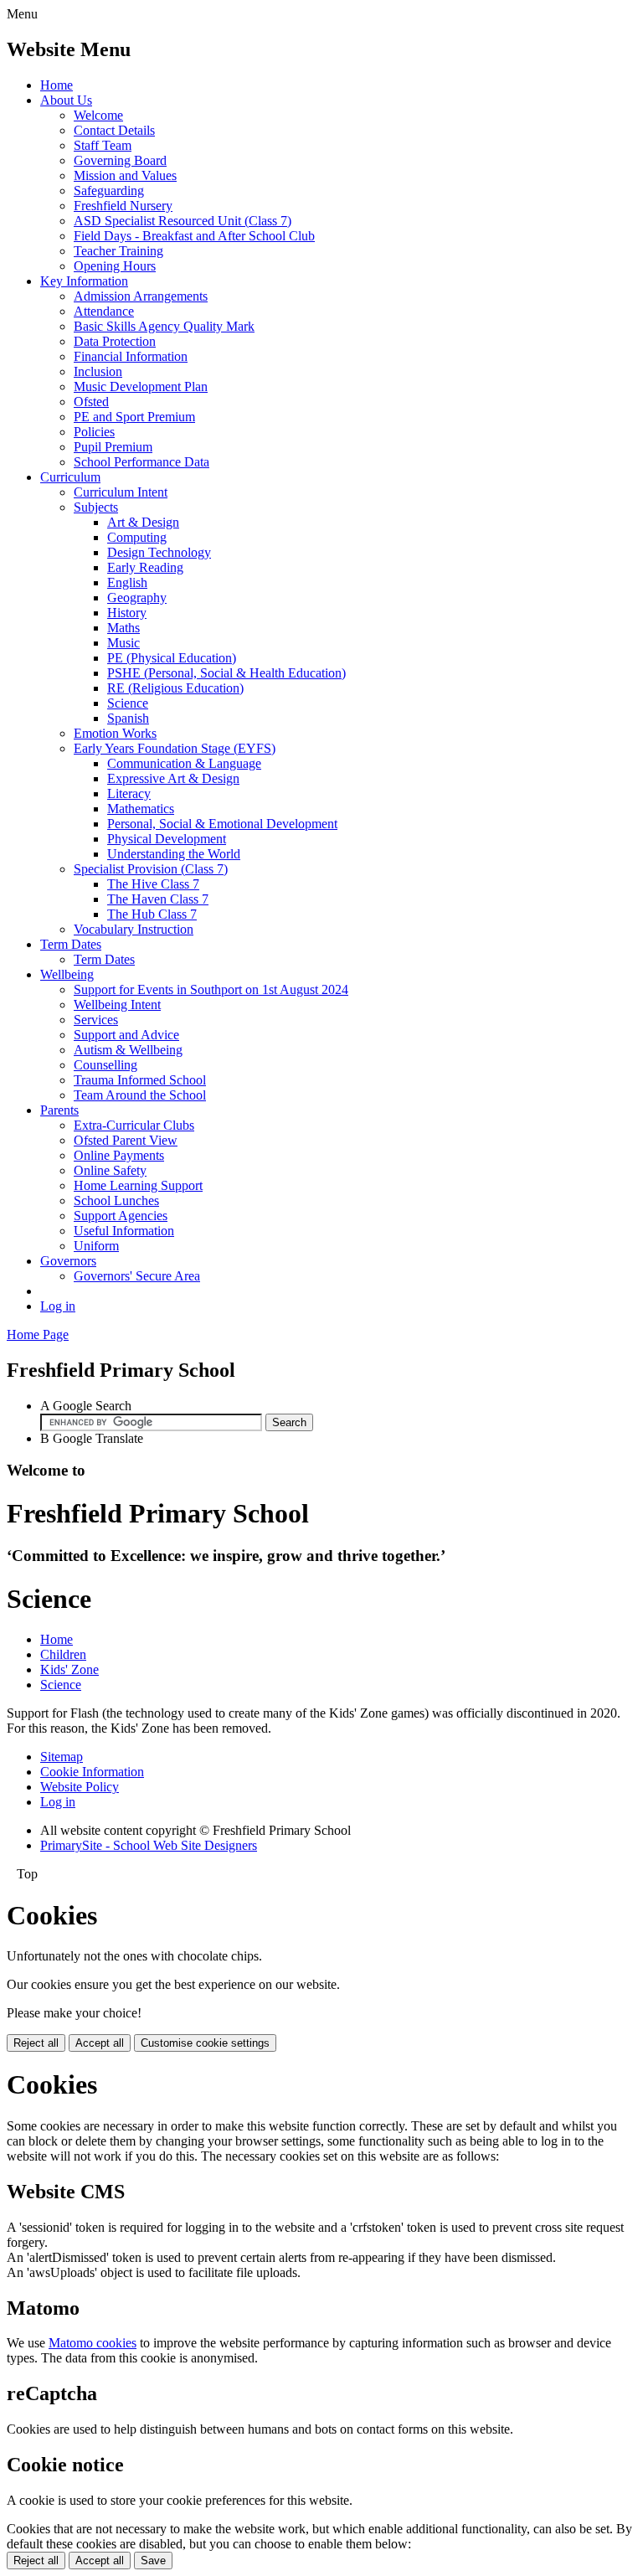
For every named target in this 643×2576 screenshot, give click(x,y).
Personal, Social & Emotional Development (222, 824)
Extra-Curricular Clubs (134, 1125)
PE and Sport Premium (134, 417)
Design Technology (159, 552)
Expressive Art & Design (173, 778)
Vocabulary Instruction (134, 929)
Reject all (36, 2043)
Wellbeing (67, 974)
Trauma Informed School (140, 1080)
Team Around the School (140, 1095)
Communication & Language (184, 763)
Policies (94, 432)
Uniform (96, 1246)
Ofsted (91, 402)
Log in (58, 1306)
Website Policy (80, 1787)
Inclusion (98, 371)
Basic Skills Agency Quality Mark (164, 326)
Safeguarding (109, 191)
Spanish (128, 718)
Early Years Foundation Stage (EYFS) (175, 748)
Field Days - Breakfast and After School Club (194, 236)
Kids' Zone (69, 1669)
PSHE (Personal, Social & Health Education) (226, 673)
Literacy (129, 793)
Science (128, 703)
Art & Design (143, 522)
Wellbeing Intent (117, 1005)
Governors (68, 1261)
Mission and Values (125, 175)
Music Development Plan (141, 386)
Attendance (104, 311)
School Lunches (116, 1200)
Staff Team (103, 145)
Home (57, 85)
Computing (137, 537)
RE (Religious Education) (175, 688)
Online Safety (110, 1170)
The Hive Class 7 (153, 884)
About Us (66, 100)
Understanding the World (174, 854)
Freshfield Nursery (123, 206)
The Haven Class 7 (158, 899)
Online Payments (119, 1155)
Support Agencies (121, 1216)
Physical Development (167, 839)
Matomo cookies (93, 2343)
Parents (59, 1110)
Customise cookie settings (205, 2043)
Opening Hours (115, 266)
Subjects (96, 507)
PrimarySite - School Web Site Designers (149, 1845)
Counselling (105, 1065)
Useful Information (124, 1231)
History (127, 613)
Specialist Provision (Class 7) (151, 869)
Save (153, 2561)
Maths (123, 628)
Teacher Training (118, 251)
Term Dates (71, 944)
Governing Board (120, 160)
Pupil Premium (113, 447)
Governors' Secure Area (137, 1276)
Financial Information (131, 356)
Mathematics (141, 809)
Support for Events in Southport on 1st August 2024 (211, 989)
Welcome (98, 115)
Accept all (100, 2043)
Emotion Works (115, 733)
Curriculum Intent (121, 492)
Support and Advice (126, 1035)
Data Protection (115, 341)
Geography (137, 598)
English (127, 582)
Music (123, 643)
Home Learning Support (138, 1185)
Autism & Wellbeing (128, 1050)
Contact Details (114, 130)
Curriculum (70, 477)
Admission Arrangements (141, 296)
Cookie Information (92, 1772)
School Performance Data (141, 462)
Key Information (84, 281)
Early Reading (145, 567)
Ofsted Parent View (126, 1140)
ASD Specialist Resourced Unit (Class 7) (183, 221)
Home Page (38, 1334)
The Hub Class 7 (152, 914)
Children (63, 1654)
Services (96, 1020)
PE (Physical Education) (172, 658)
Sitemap (62, 1757)
